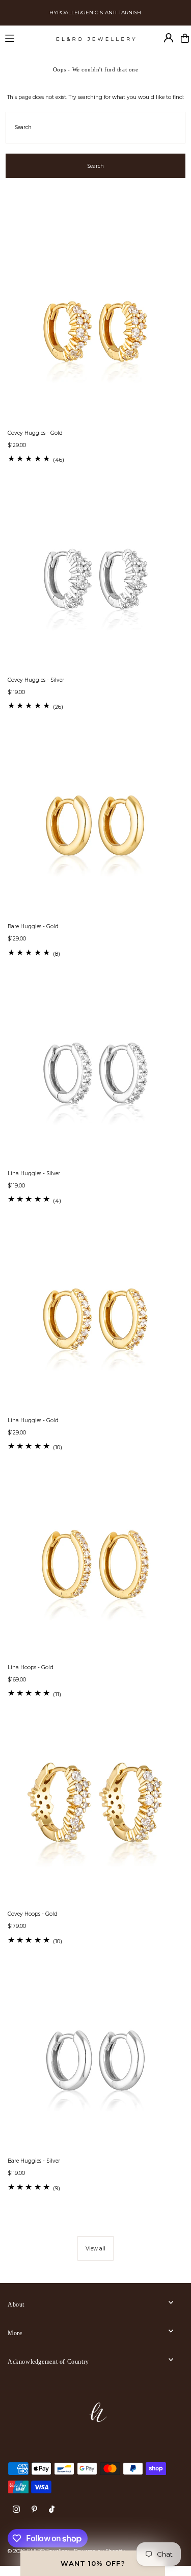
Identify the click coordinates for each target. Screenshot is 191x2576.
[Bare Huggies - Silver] (95, 2062)
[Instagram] (16, 2510)
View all (95, 2249)
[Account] (169, 38)
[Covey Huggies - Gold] (95, 334)
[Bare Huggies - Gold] (95, 827)
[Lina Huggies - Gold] (95, 1321)
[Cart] (185, 38)
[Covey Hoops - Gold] (95, 1815)
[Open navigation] (26, 38)
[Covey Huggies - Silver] (95, 581)
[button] (93, 2563)
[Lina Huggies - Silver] (95, 1074)
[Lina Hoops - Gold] (95, 1568)
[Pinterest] (34, 2510)
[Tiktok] (52, 2510)
